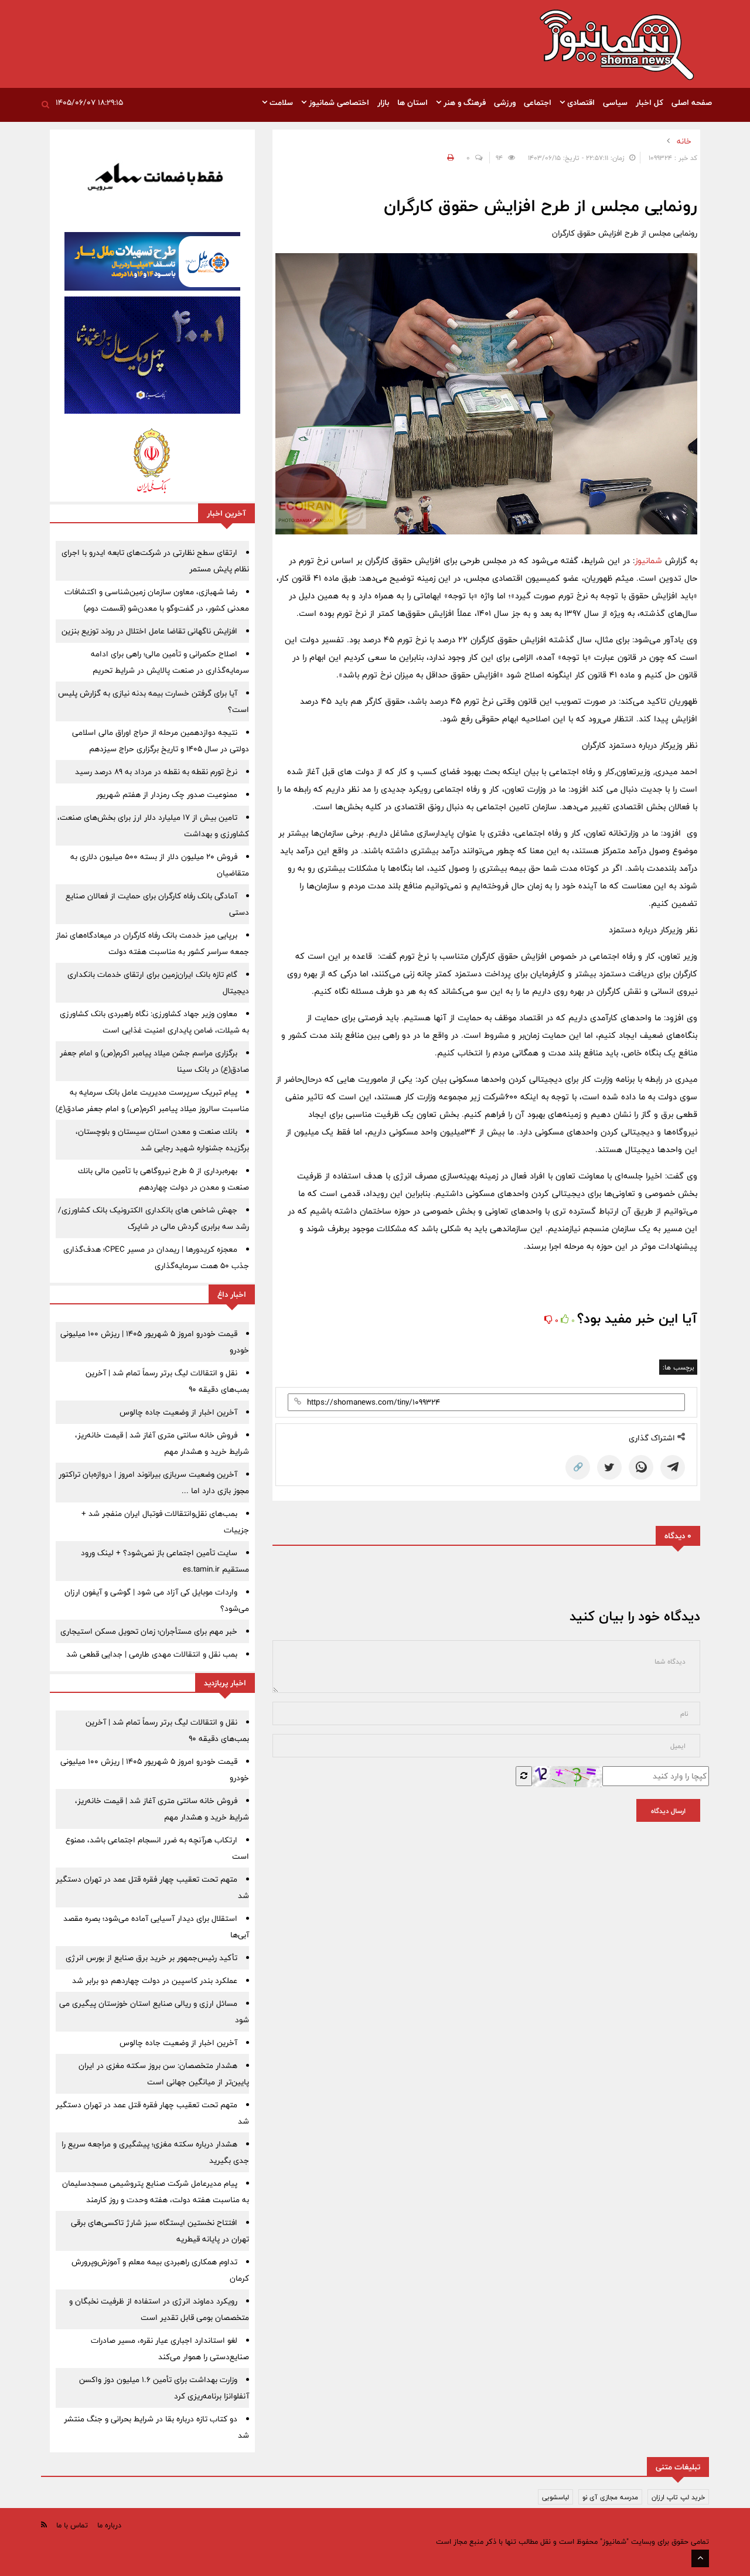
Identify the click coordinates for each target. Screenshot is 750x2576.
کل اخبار (650, 103)
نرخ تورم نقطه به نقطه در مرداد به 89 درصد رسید (156, 772)
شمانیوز (648, 560)
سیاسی (615, 103)
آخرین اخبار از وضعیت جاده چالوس (178, 1412)
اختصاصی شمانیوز (338, 103)
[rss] (44, 2525)
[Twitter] (609, 1467)
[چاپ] (449, 158)
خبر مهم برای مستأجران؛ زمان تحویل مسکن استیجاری (149, 1631)
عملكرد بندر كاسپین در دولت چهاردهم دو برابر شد (155, 1981)
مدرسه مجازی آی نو (610, 2497)
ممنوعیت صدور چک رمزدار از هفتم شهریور (167, 795)
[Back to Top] (700, 2558)
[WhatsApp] (641, 1467)
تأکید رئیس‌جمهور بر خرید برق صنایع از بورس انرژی (151, 1958)
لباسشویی (555, 2497)
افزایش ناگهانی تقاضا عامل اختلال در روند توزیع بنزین (149, 631)
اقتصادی (580, 103)
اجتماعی (538, 103)
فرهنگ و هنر (463, 103)
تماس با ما (72, 2525)
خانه (684, 141)
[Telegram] (673, 1467)
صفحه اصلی (692, 103)
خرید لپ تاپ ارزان (678, 2497)
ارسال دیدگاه (668, 1811)
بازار (383, 103)
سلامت (280, 103)
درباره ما (109, 2525)
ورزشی (505, 103)
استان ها (412, 103)
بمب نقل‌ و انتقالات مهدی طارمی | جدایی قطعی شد (152, 1654)
